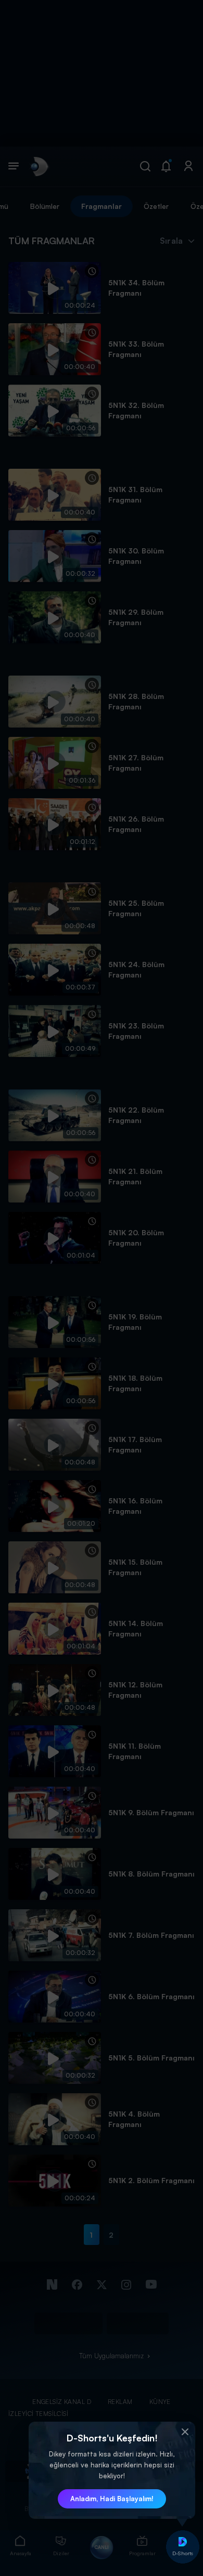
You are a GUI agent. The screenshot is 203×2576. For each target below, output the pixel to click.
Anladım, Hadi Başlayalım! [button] (112, 2499)
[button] (185, 2432)
